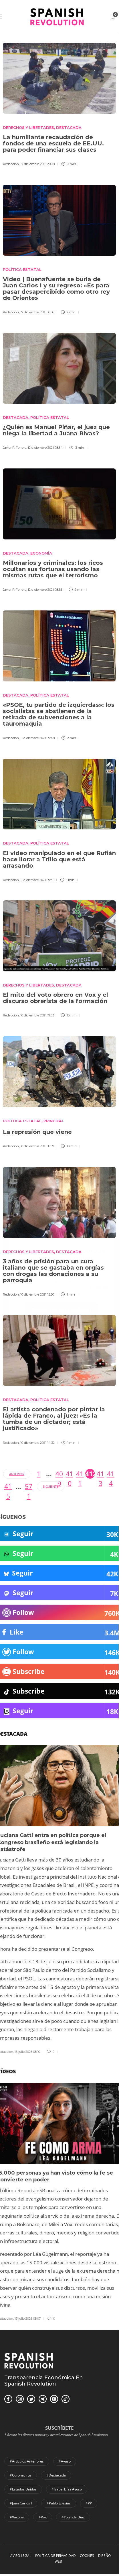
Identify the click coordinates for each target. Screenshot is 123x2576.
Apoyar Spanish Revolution (61, 1310)
